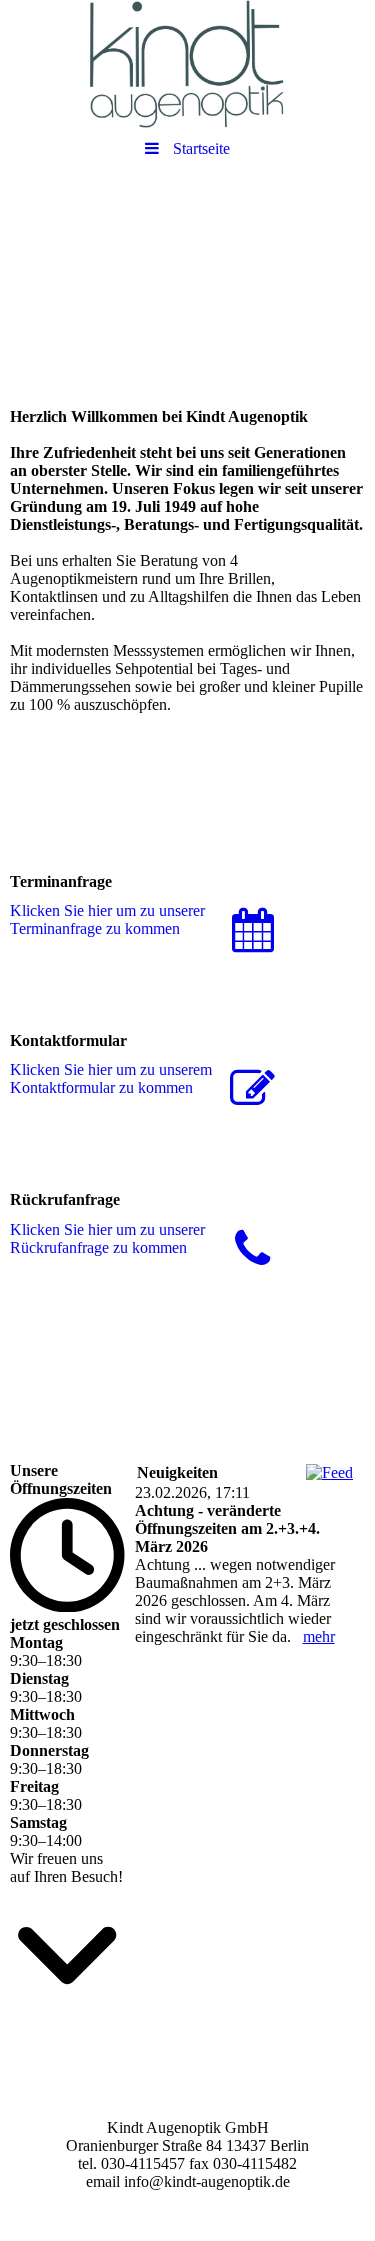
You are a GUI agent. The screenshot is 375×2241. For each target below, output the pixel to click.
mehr (319, 1636)
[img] (187, 65)
